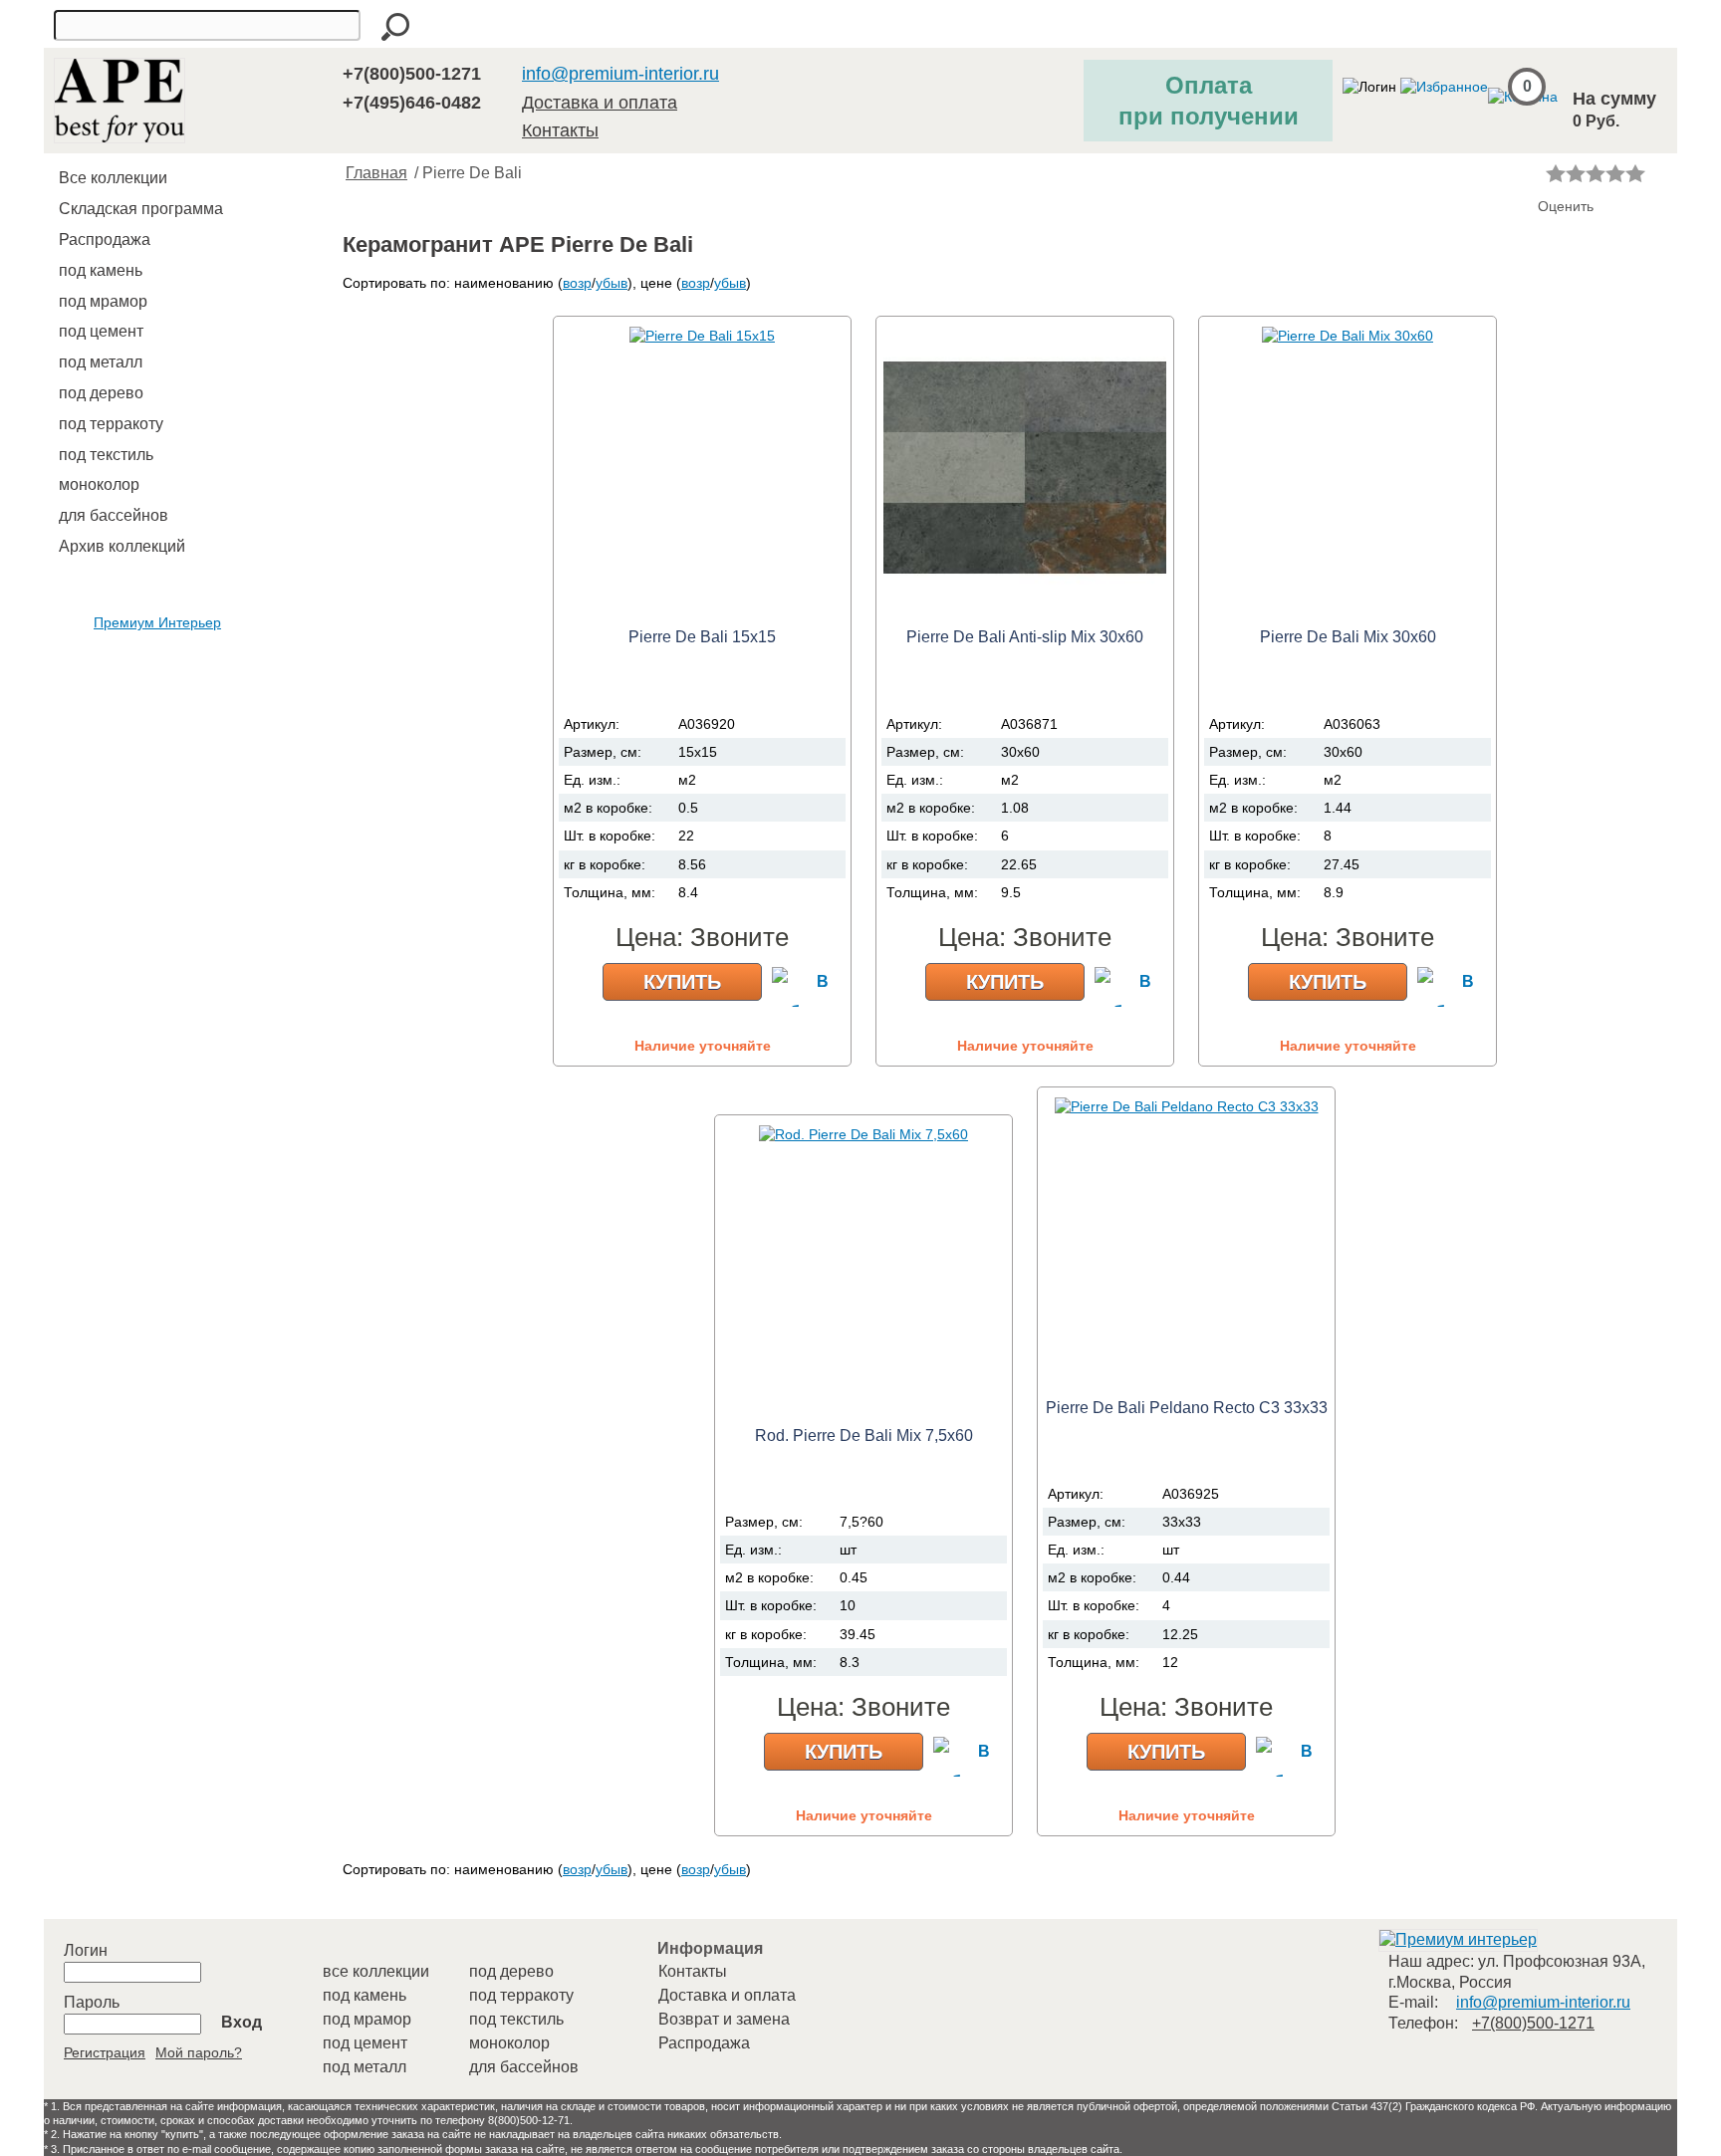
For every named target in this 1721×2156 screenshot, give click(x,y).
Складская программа (141, 209)
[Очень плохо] (1556, 173)
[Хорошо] (1615, 173)
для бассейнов (114, 515)
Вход (242, 2022)
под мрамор (103, 301)
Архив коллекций (122, 546)
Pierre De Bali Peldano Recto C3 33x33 (1187, 1408)
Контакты (560, 130)
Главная (376, 173)
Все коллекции (113, 178)
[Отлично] (1635, 173)
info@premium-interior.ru (620, 74)
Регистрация (105, 2052)
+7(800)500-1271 (412, 74)
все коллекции (376, 1971)
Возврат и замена (724, 2019)
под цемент (101, 331)
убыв (612, 283)
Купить (682, 982)
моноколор (99, 484)
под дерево (101, 393)
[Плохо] (1576, 173)
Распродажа (105, 240)
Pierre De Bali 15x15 (702, 637)
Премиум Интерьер (157, 622)
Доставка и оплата (600, 103)
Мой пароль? (199, 2052)
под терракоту (111, 424)
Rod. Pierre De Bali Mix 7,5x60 (864, 1436)
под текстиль (106, 455)
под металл (101, 362)
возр (577, 283)
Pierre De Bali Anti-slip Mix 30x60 (1025, 637)
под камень (101, 270)
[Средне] (1596, 173)
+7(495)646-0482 (412, 103)
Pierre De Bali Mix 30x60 (1348, 637)
